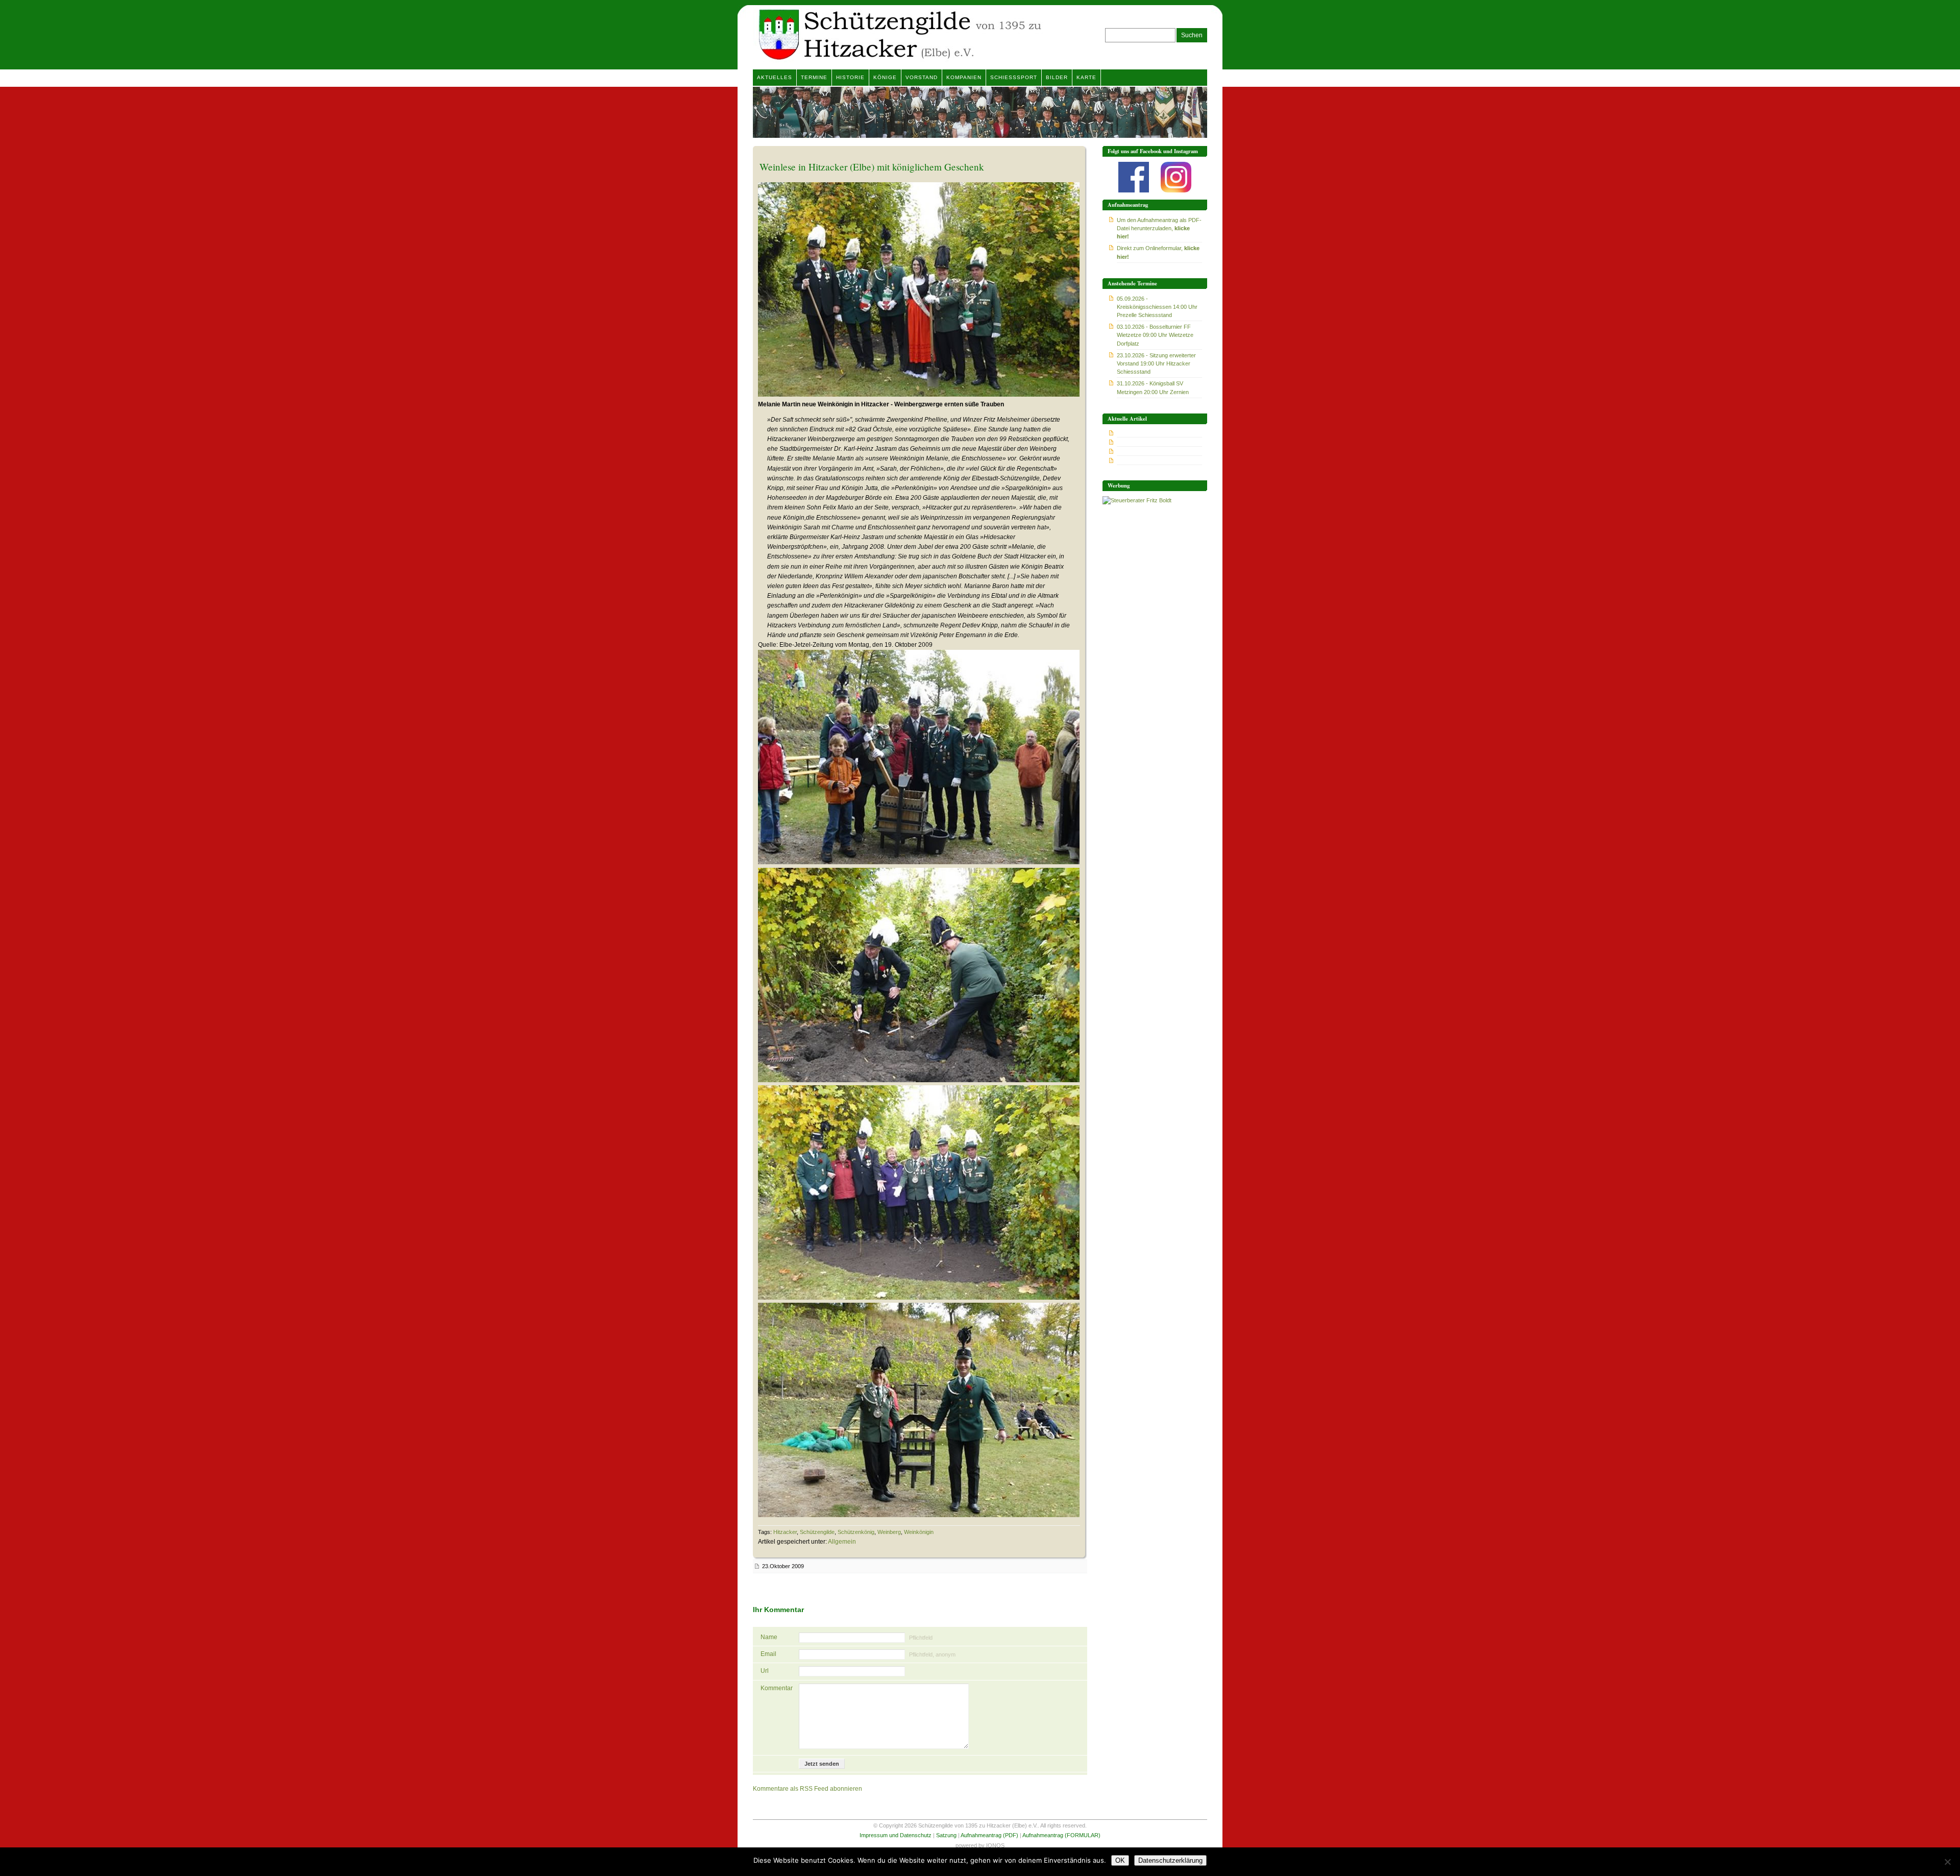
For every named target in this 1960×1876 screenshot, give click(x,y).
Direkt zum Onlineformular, (1158, 252)
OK (1120, 1860)
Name (769, 1637)
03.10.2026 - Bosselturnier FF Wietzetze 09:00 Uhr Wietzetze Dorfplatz (1155, 335)
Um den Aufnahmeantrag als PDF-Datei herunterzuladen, (1159, 228)
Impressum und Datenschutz (896, 1835)
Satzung (946, 1835)
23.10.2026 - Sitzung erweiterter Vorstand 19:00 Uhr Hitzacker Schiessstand (1156, 363)
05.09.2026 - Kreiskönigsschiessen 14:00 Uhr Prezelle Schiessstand (1157, 307)
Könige (885, 77)
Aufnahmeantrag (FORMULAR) (1061, 1835)
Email (768, 1654)
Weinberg (889, 1532)
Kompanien (964, 77)
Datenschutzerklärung (1170, 1860)
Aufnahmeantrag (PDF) (989, 1835)
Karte (1086, 77)
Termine (814, 77)
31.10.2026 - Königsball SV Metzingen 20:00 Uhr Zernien (1153, 387)
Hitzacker (785, 1532)
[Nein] (1947, 1862)
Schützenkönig (856, 1532)
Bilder (1057, 77)
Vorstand (922, 77)
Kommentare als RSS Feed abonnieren (807, 1789)
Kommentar (776, 1688)
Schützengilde (817, 1532)
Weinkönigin (919, 1532)
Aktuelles (775, 77)
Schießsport (1014, 77)
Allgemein (842, 1542)
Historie (850, 77)
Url (765, 1671)
